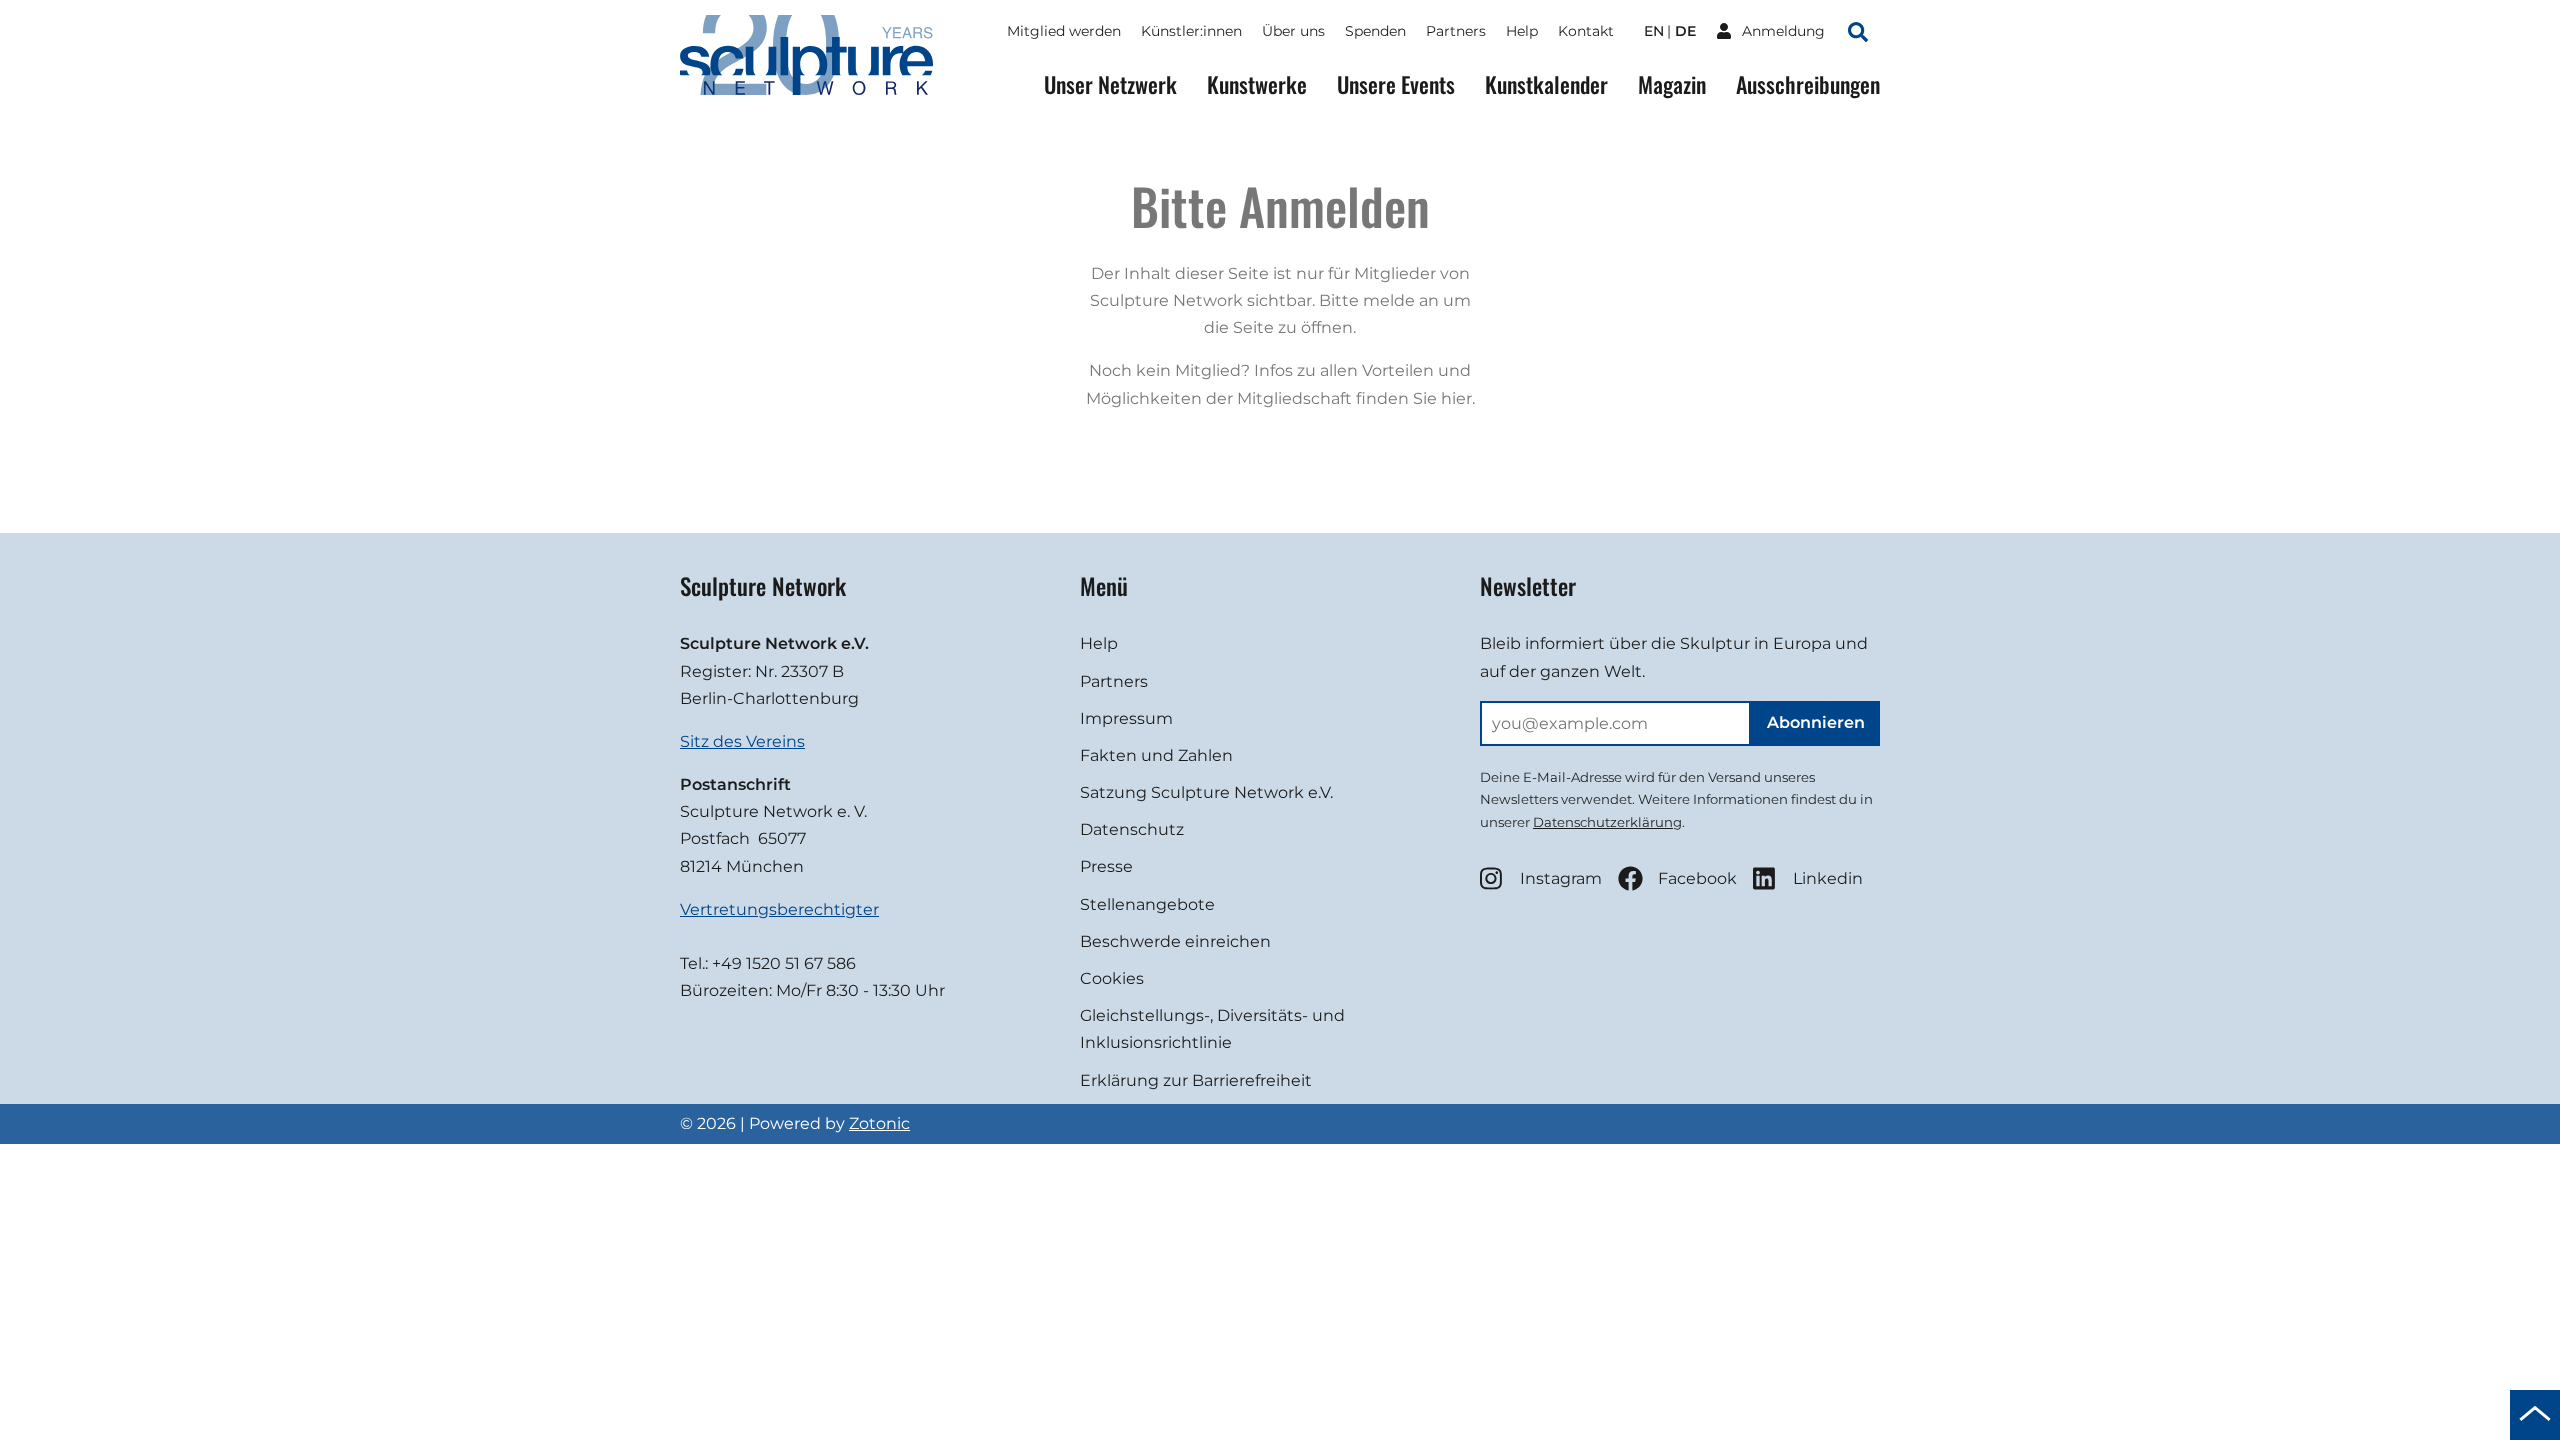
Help (1522, 31)
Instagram (1561, 878)
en (1654, 31)
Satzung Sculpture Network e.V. (1206, 792)
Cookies (1112, 978)
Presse (1106, 866)
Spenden (1375, 31)
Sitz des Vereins (742, 741)
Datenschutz (1132, 829)
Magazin (1672, 84)
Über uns (1293, 31)
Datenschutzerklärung (1607, 822)
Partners (1456, 31)
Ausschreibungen (1808, 84)
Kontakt (1586, 31)
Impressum (1126, 718)
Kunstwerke (1257, 84)
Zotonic (879, 1123)
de (1685, 31)
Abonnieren (1816, 722)
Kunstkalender (1546, 84)
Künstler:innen (1191, 31)
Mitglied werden (1064, 31)
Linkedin (1828, 878)
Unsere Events (1396, 84)
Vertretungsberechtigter (779, 909)
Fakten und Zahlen (1156, 755)
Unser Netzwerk (1110, 84)
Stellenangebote (1147, 904)
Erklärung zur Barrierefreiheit (1196, 1080)
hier (1456, 398)
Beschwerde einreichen (1175, 941)
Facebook (1697, 878)
